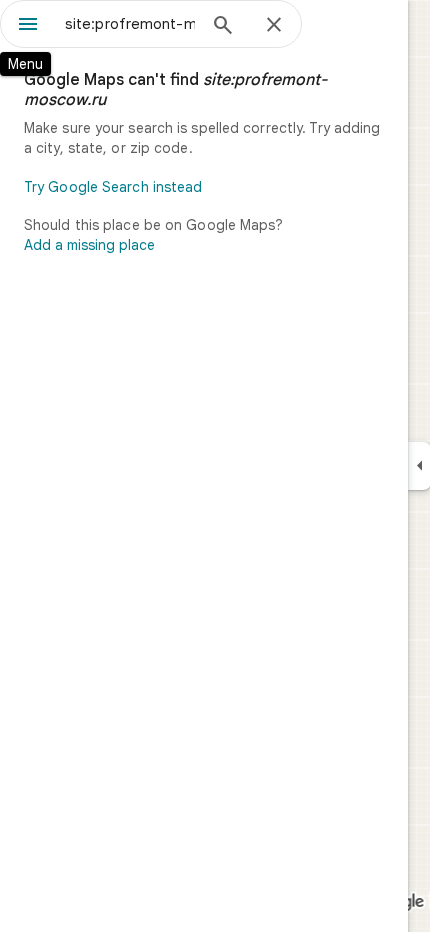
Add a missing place (89, 245)
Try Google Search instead (113, 187)
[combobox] (130, 24)
